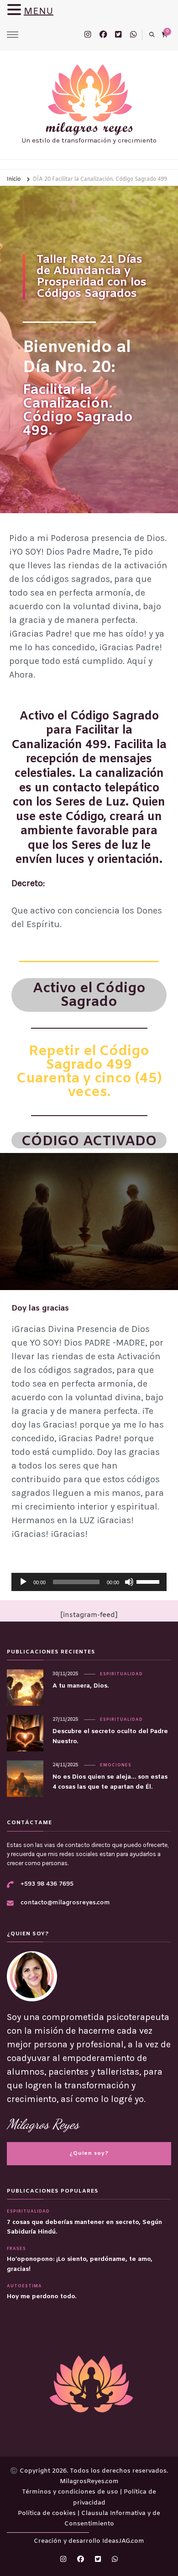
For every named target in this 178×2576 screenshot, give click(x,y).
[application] (89, 1582)
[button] (16, 11)
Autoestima (24, 2286)
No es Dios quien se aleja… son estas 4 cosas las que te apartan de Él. (110, 1782)
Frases (16, 2249)
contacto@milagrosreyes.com (65, 1903)
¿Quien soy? (89, 2153)
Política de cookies (48, 2513)
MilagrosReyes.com (89, 2482)
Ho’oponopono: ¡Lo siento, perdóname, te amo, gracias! (80, 2264)
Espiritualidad (121, 1674)
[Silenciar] (129, 1582)
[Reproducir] (23, 1582)
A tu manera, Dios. (81, 1686)
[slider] (149, 1581)
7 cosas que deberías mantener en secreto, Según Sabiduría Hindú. (84, 2227)
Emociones (116, 1765)
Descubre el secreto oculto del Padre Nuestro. (110, 1736)
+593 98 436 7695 (47, 1884)
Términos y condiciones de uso (71, 2492)
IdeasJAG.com (123, 2541)
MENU (39, 12)
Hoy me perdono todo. (42, 2297)
